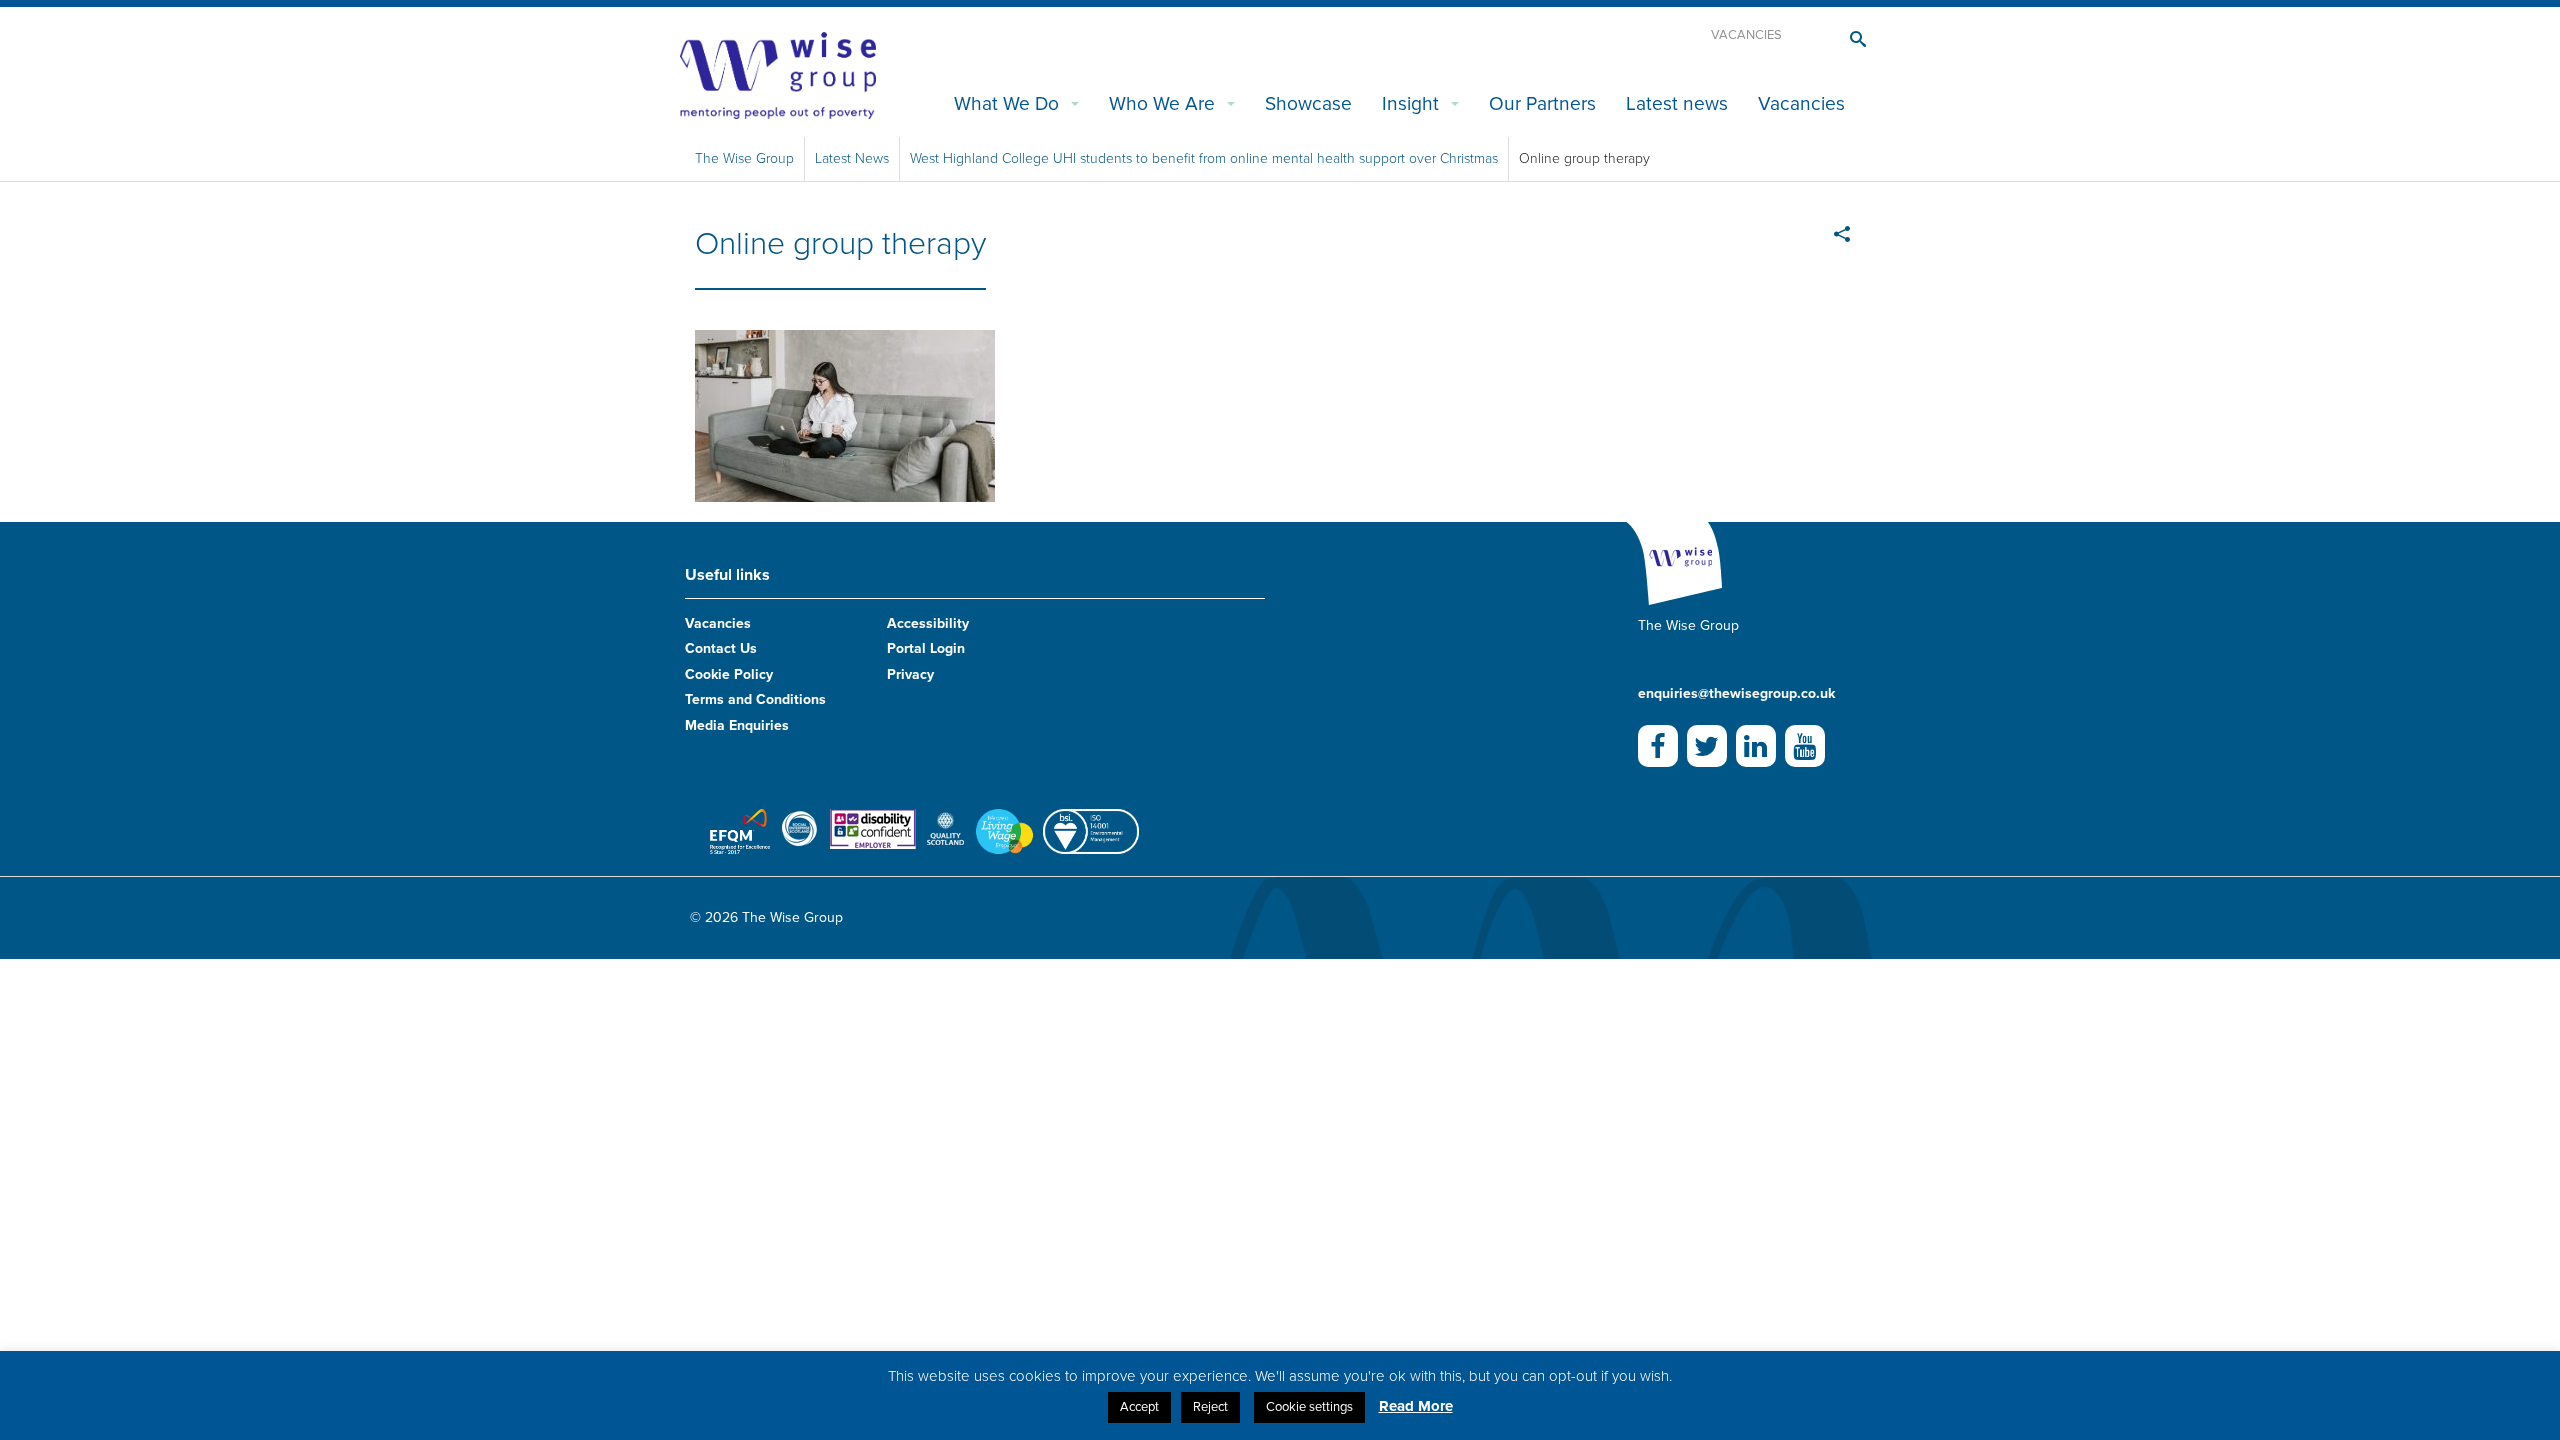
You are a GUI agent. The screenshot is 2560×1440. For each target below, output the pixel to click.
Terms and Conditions (755, 699)
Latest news (1677, 103)
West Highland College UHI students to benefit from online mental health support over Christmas (1204, 158)
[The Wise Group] (778, 74)
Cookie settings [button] (1309, 1407)
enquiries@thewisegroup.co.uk (1736, 693)
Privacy (910, 674)
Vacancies (1746, 35)
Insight (1410, 103)
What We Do (1006, 103)
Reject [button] (1210, 1407)
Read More (1416, 1406)
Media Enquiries (737, 725)
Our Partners (1542, 103)
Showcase (1308, 103)
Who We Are (1162, 103)
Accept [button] (1139, 1407)
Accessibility (928, 623)
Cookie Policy (729, 674)
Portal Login (926, 648)
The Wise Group (744, 158)
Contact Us (721, 648)
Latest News (852, 158)
